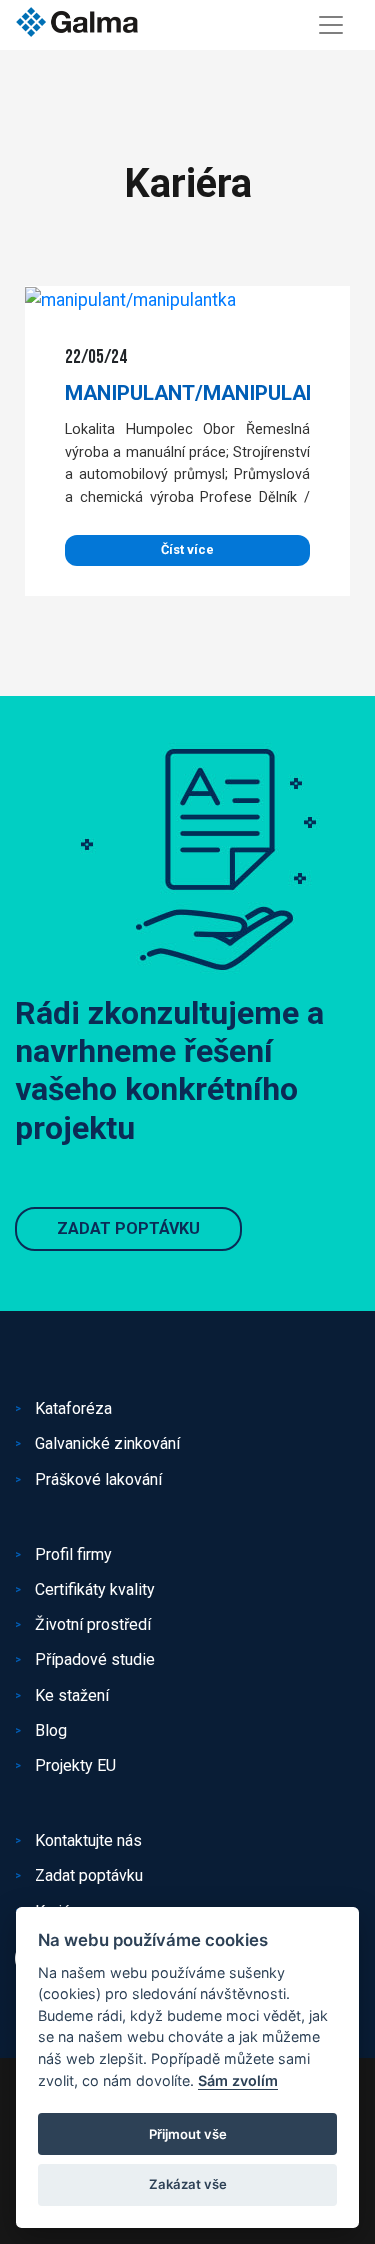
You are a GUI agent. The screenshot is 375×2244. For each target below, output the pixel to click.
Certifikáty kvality (95, 1589)
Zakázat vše (188, 2184)
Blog (51, 1730)
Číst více (187, 549)
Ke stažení (72, 1695)
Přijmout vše (188, 2134)
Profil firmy (73, 1554)
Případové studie (95, 1659)
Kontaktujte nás (88, 1840)
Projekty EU (75, 1765)
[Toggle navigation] (331, 25)
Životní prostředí (93, 1624)
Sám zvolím (238, 2080)
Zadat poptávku (128, 1228)
